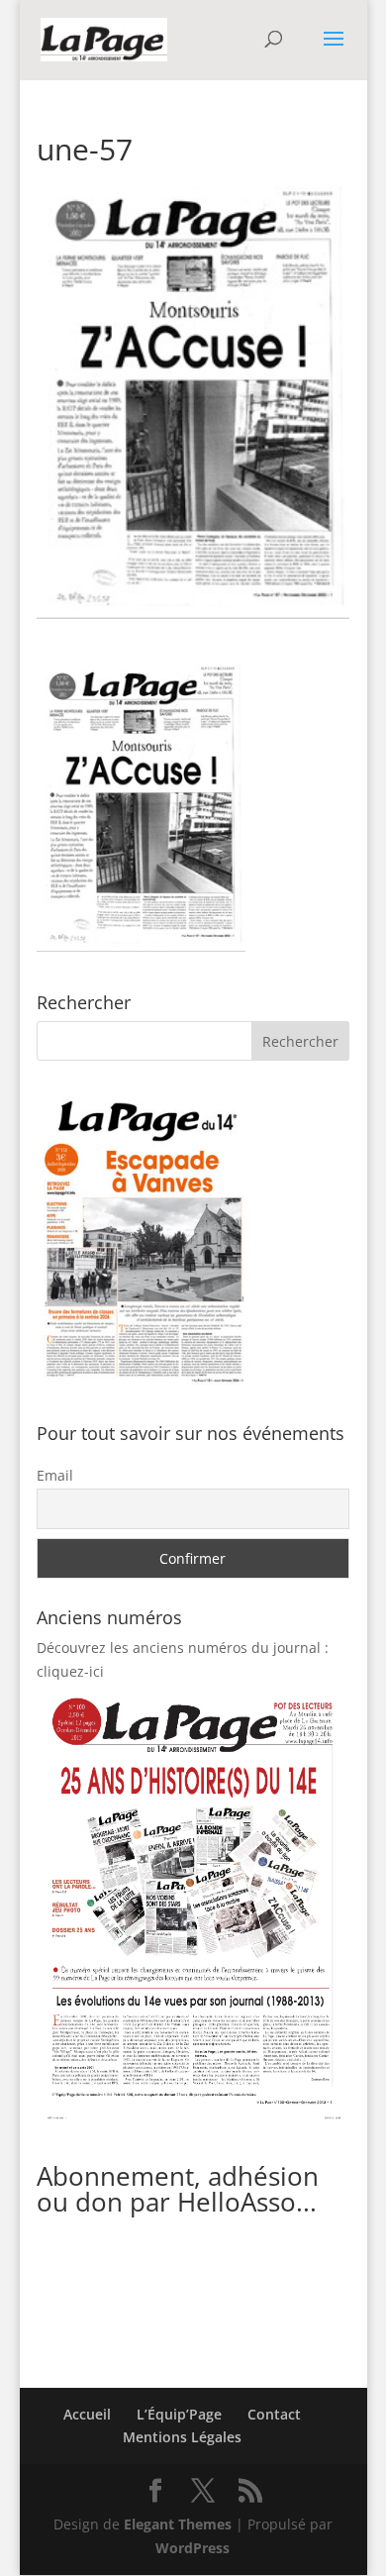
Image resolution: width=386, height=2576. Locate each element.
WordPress (193, 2548)
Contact (274, 2414)
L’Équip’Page (179, 2414)
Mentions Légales (182, 2437)
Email (55, 1475)
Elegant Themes (178, 2524)
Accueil (87, 2414)
